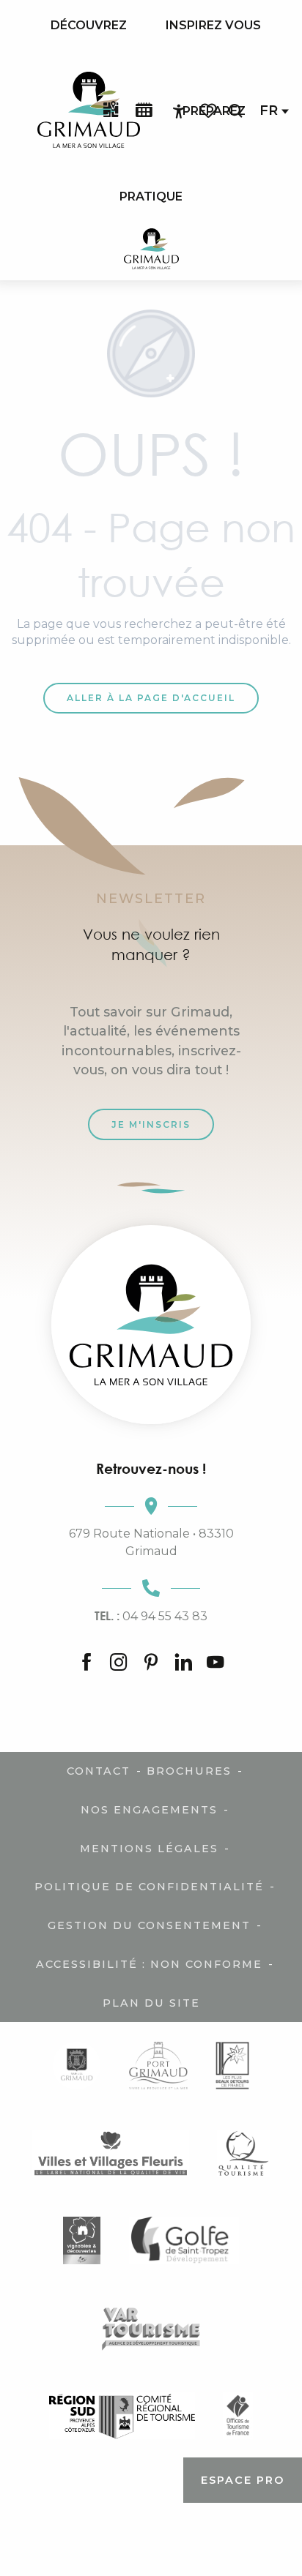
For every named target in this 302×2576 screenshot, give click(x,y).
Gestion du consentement (149, 1925)
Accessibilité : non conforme (149, 1964)
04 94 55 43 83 (151, 1616)
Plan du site (151, 2003)
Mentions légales (149, 1849)
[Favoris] (210, 111)
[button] (235, 111)
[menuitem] (89, 26)
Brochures (189, 1771)
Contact (99, 1771)
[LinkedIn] (183, 1663)
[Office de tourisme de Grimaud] (151, 1325)
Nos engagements (149, 1810)
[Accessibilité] (179, 111)
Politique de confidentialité (149, 1887)
